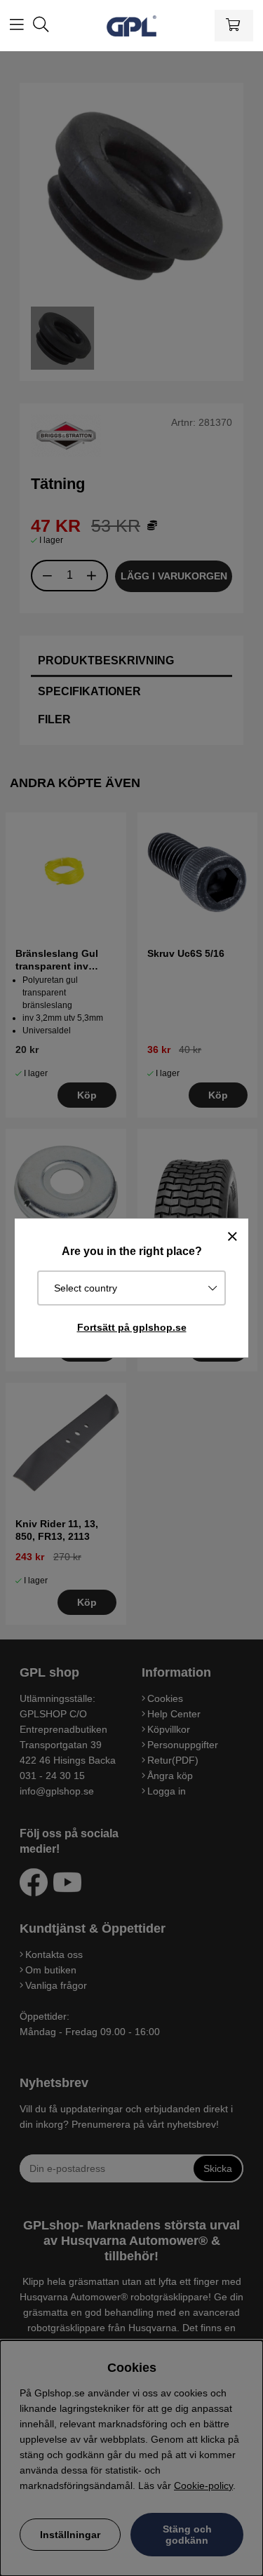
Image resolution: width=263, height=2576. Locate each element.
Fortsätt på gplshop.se (132, 1327)
